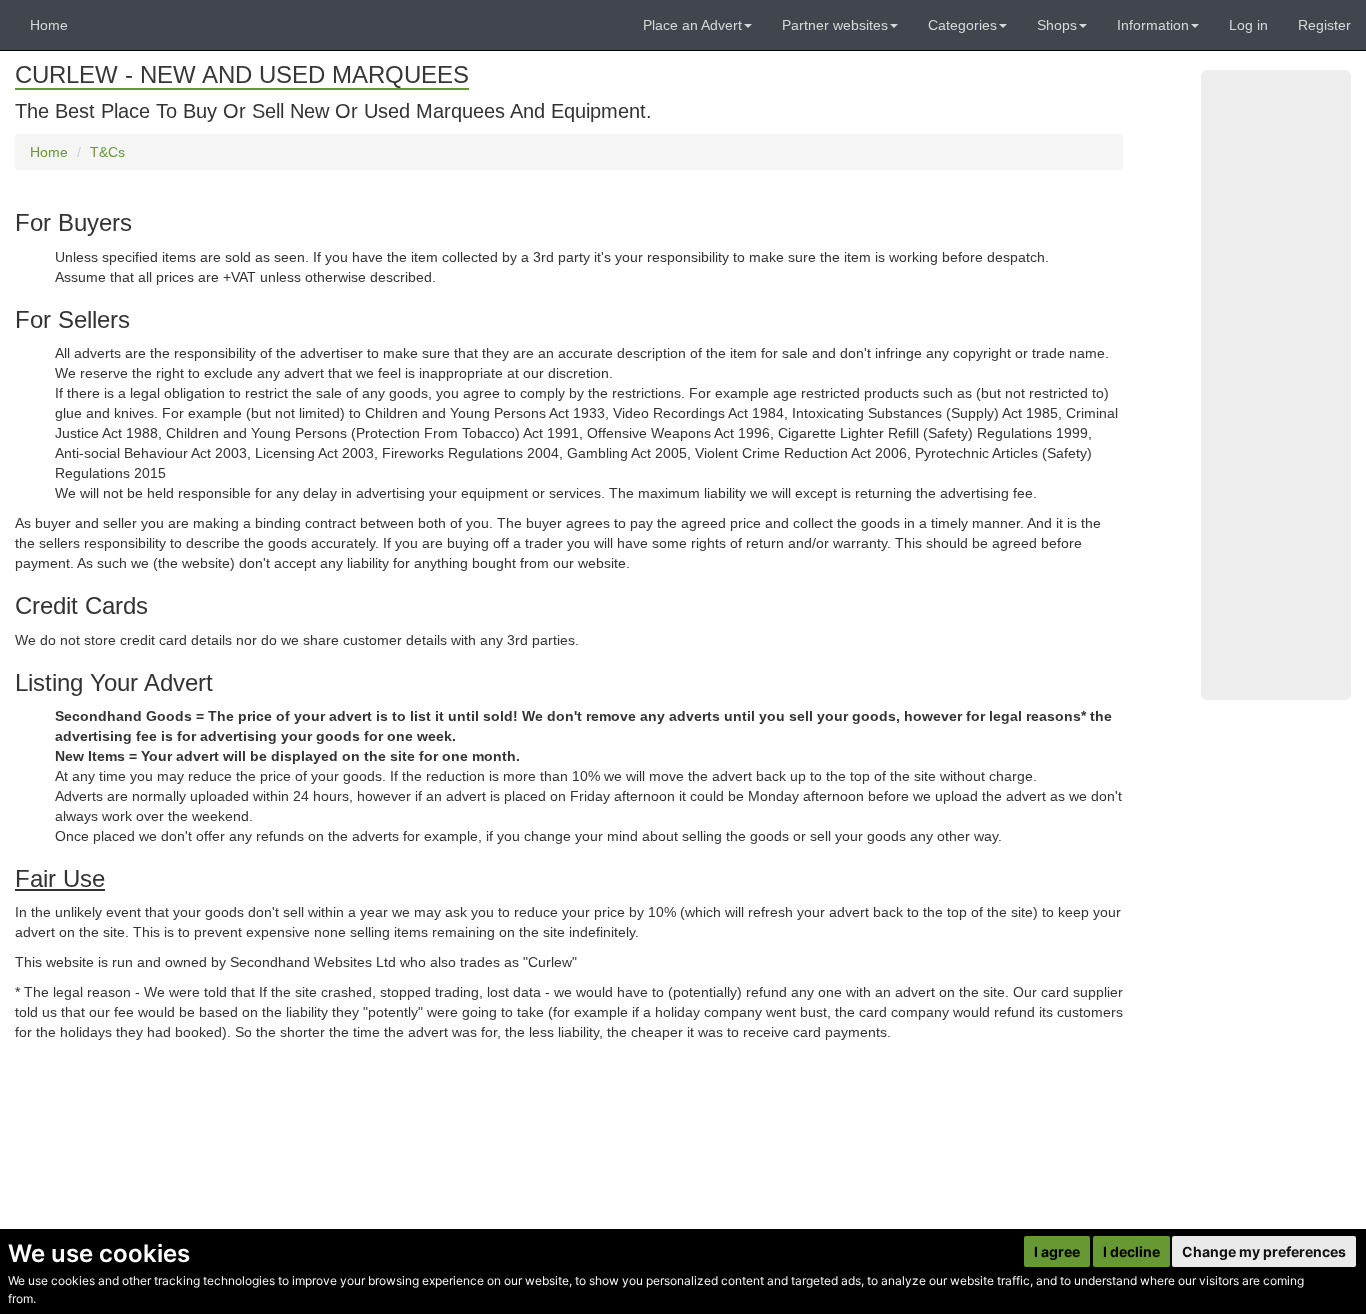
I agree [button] (1057, 1251)
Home (49, 25)
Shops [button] (1057, 25)
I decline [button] (1131, 1251)
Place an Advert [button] (692, 25)
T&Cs (107, 152)
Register (1324, 25)
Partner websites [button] (835, 25)
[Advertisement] (1276, 385)
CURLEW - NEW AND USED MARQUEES (242, 74)
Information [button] (1153, 25)
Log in (1248, 25)
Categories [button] (962, 25)
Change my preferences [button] (1264, 1251)
